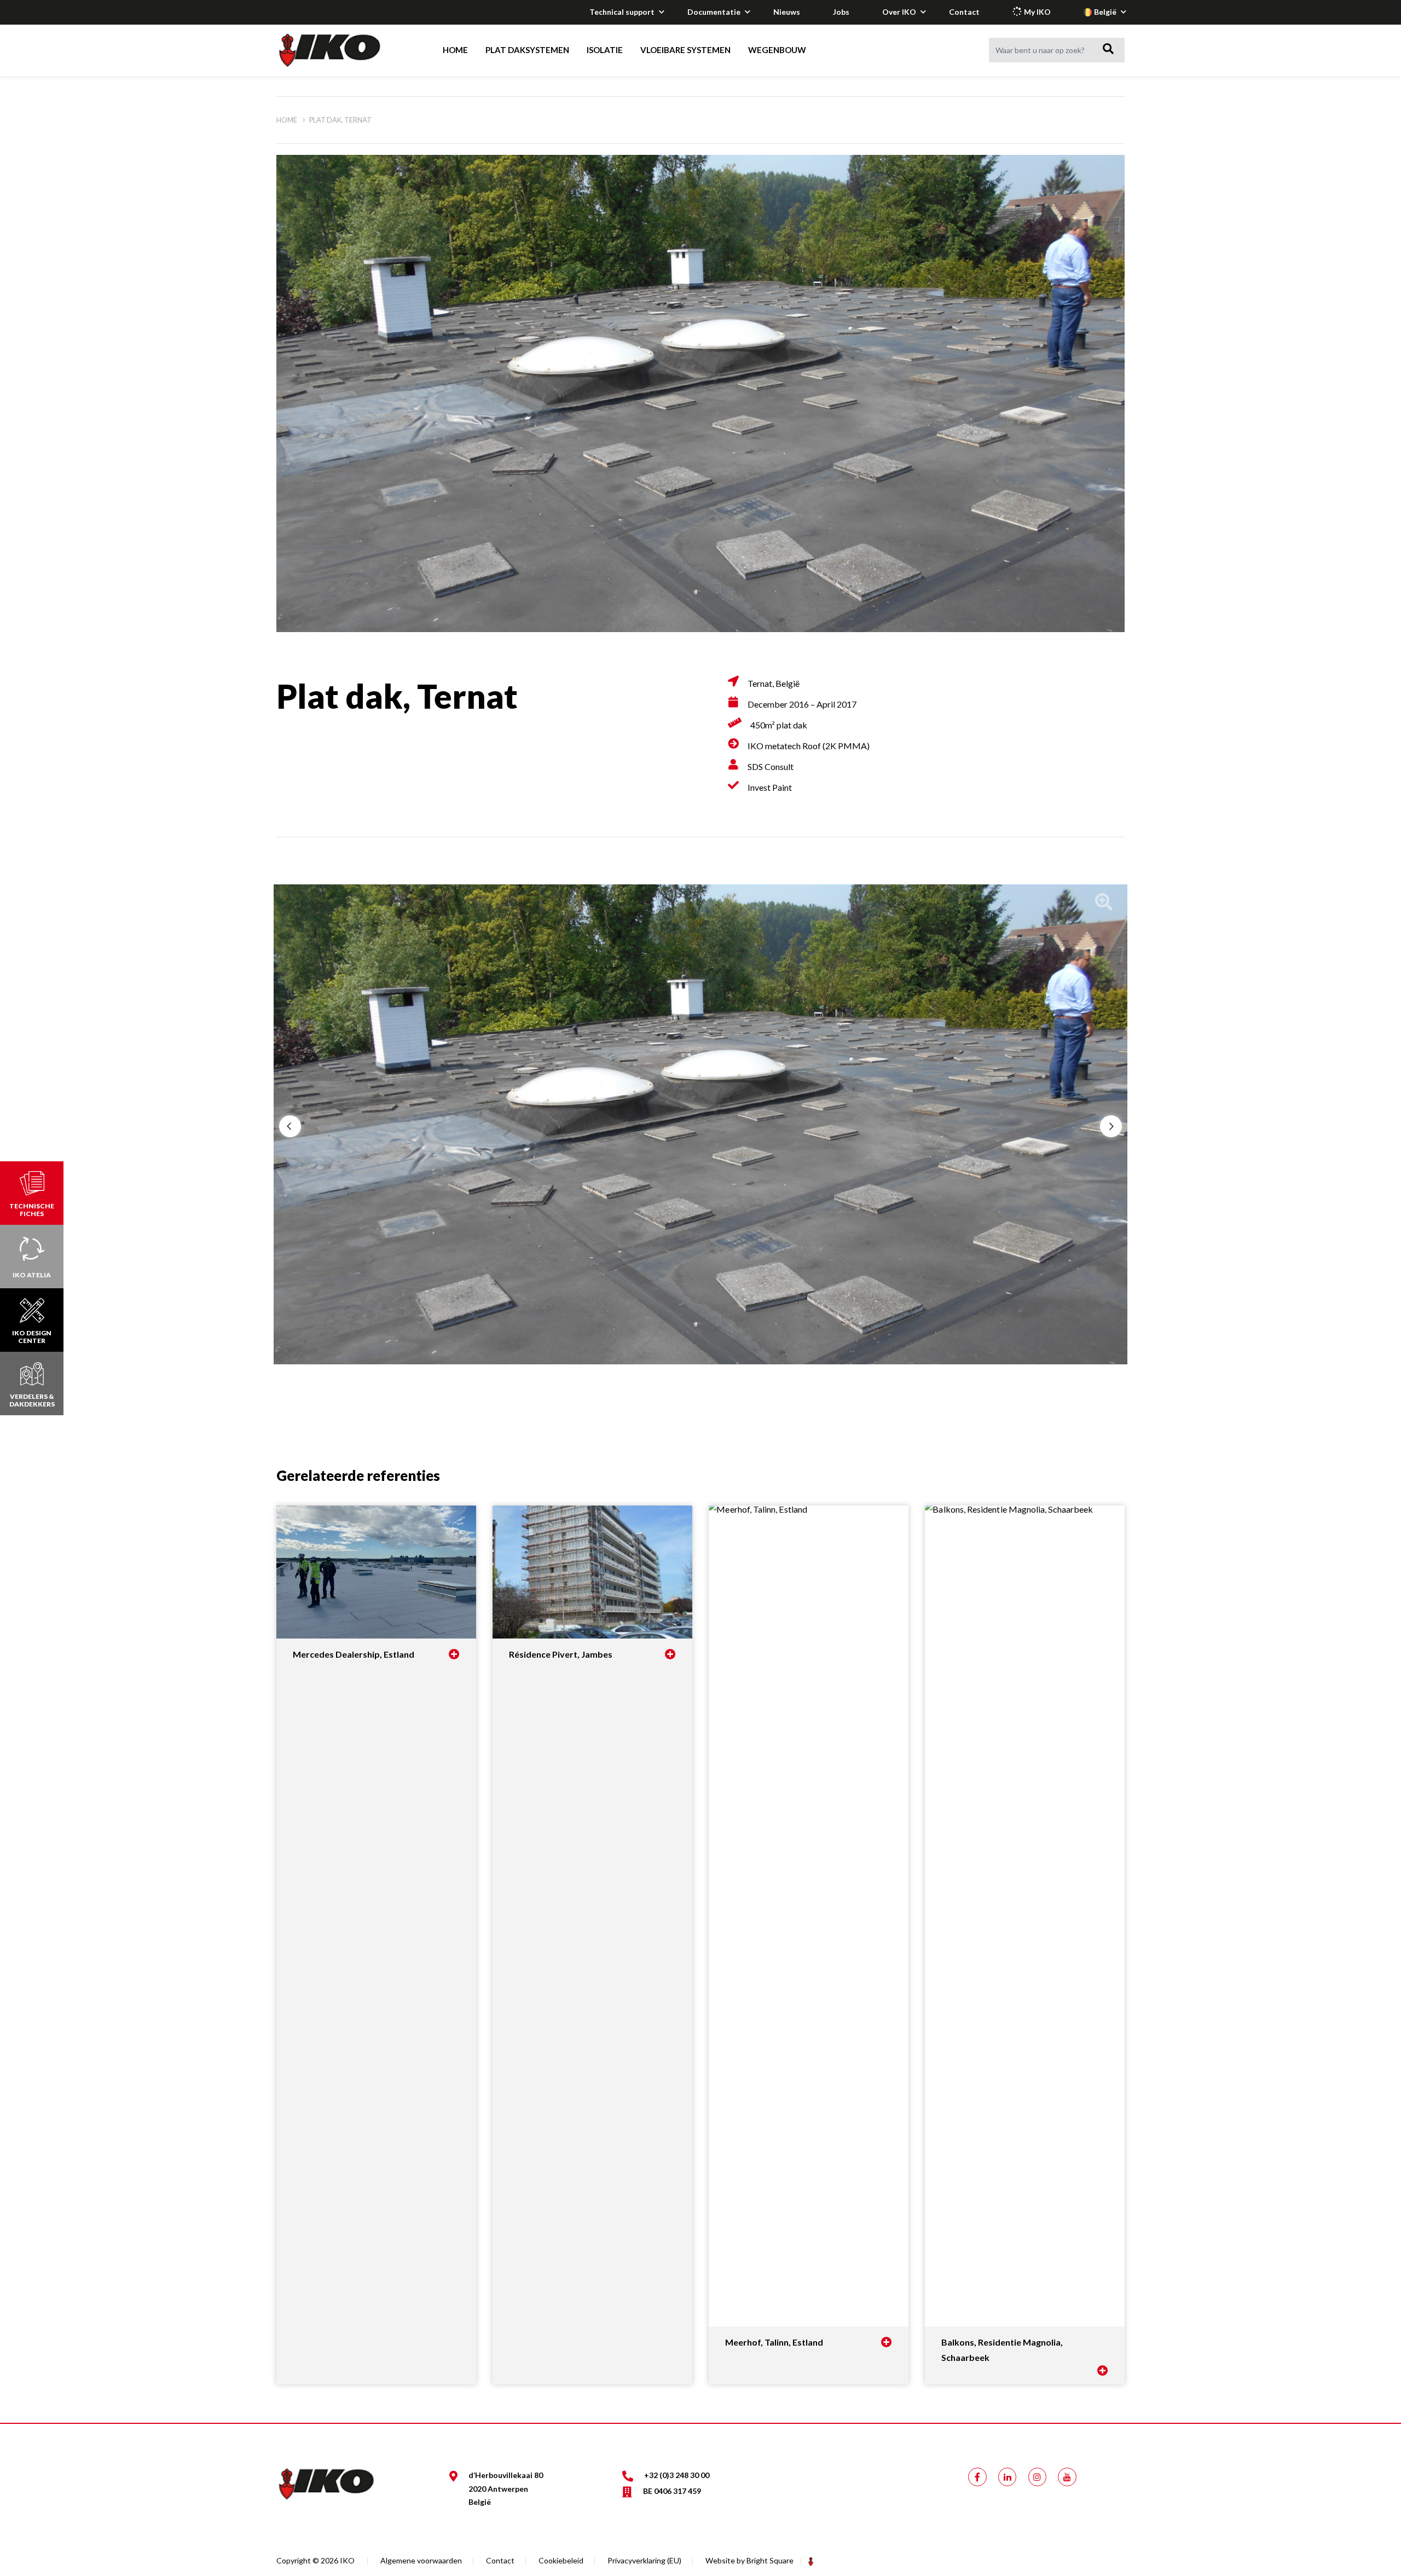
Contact (964, 12)
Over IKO (899, 12)
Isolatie (605, 50)
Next (1111, 1126)
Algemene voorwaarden (421, 2560)
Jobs (841, 12)
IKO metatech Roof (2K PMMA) (809, 746)
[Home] (340, 50)
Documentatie (714, 12)
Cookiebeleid (561, 2560)
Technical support (622, 12)
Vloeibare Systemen (685, 50)
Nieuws (787, 12)
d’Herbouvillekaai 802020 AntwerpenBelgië (506, 2488)
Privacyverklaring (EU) (644, 2560)
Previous (290, 1126)
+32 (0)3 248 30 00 (677, 2475)
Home (455, 50)
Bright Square (770, 2560)
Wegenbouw (777, 50)
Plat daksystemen (527, 50)
